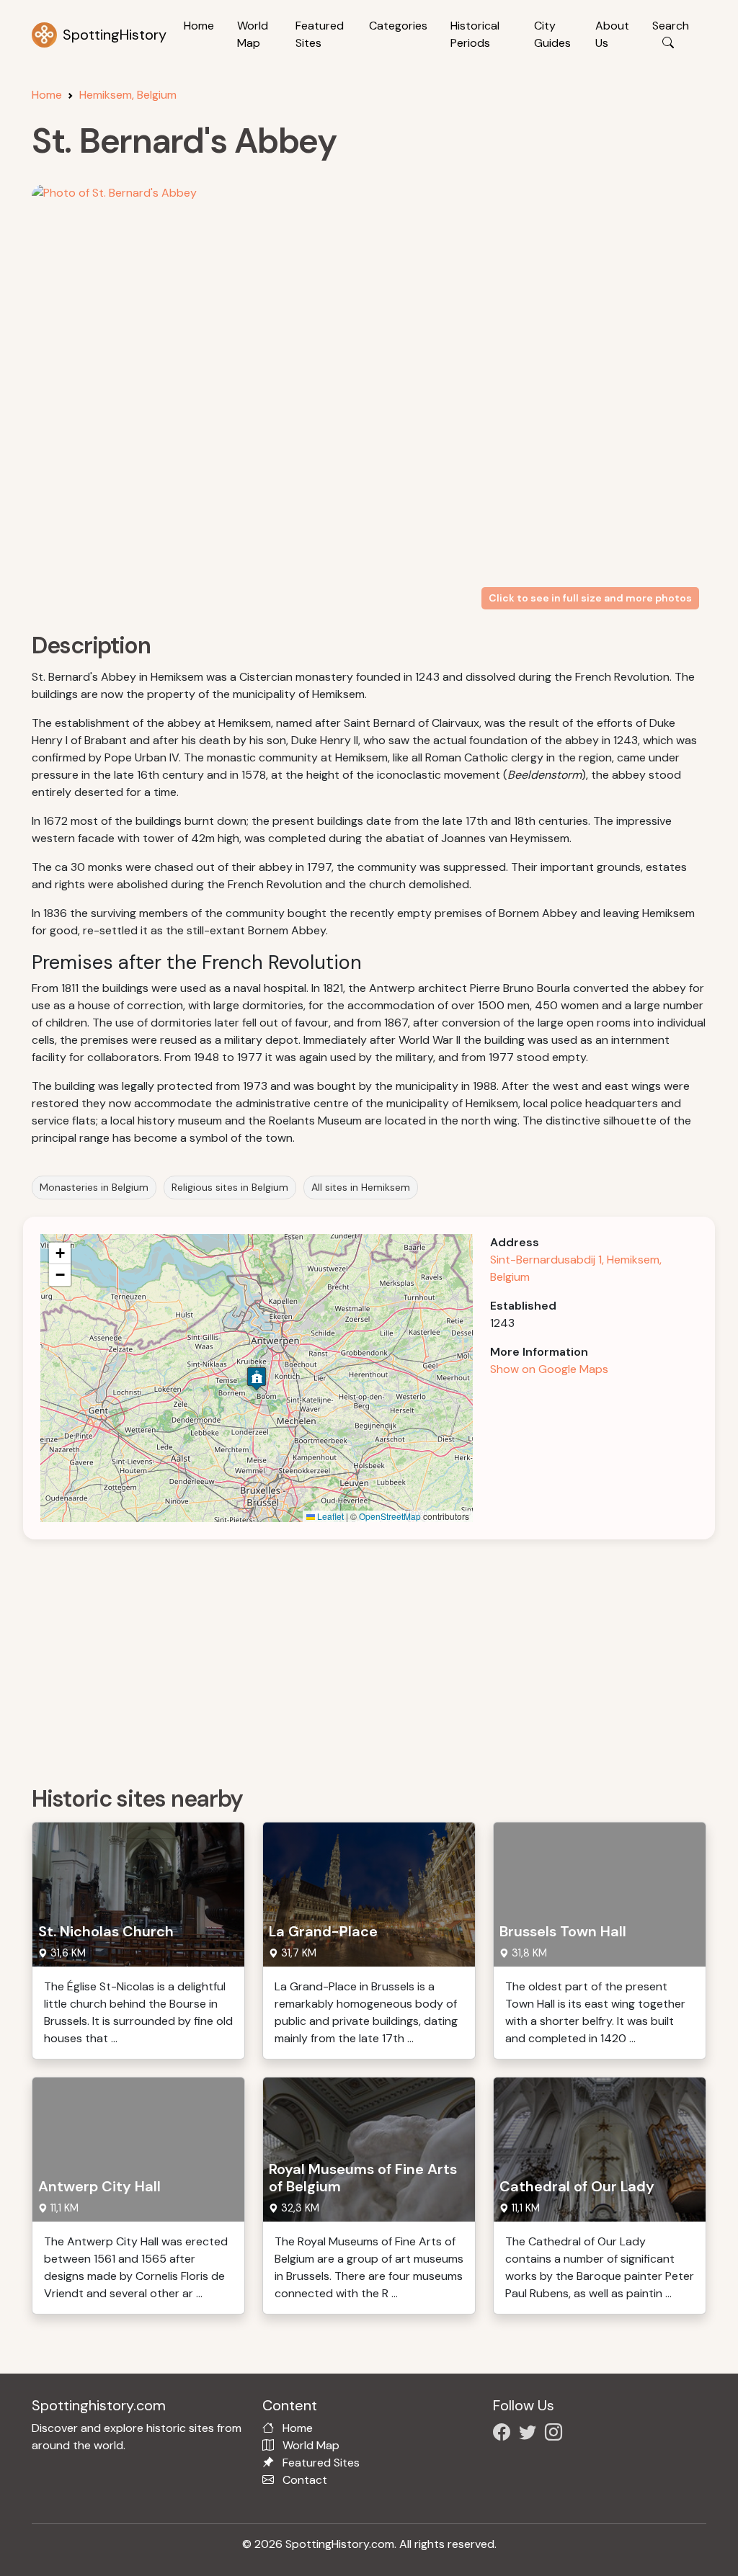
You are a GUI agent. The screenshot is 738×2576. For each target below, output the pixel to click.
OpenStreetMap (390, 1516)
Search (671, 26)
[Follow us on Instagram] (556, 2434)
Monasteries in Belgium (94, 1187)
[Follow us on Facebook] (504, 2434)
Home (199, 26)
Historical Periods (475, 34)
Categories (398, 26)
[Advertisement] (378, 1658)
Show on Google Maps (549, 1369)
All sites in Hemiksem (361, 1187)
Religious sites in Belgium (230, 1187)
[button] (257, 1378)
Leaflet (329, 1516)
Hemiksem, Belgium (128, 95)
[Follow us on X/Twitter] (530, 2434)
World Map (253, 34)
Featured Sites (320, 34)
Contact (305, 2480)
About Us (612, 34)
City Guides (552, 34)
